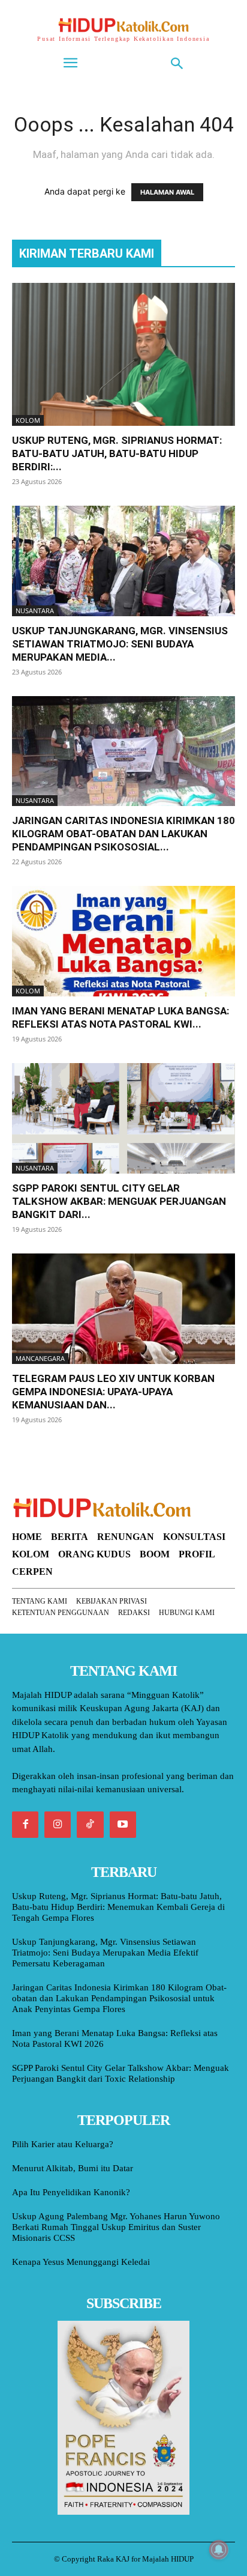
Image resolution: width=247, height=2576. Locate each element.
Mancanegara (40, 1358)
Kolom (28, 420)
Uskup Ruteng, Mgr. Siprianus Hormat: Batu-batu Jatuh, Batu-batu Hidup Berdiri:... (117, 453)
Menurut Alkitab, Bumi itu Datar (73, 2168)
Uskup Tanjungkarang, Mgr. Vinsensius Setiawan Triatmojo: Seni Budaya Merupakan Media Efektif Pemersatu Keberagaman (105, 1953)
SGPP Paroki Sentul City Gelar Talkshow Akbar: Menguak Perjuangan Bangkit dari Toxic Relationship (121, 2073)
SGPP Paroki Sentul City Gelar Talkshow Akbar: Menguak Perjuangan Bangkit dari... (119, 1201)
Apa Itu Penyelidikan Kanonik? (71, 2192)
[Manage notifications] (219, 2550)
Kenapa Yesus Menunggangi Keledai (81, 2262)
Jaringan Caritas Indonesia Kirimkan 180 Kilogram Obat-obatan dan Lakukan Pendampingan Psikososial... (123, 834)
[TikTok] (90, 1825)
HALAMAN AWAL (167, 192)
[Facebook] (25, 1825)
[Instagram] (58, 1825)
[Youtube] (123, 1825)
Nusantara (35, 611)
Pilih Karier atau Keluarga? (63, 2144)
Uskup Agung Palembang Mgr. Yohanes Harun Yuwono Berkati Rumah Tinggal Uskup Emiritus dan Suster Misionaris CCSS (116, 2227)
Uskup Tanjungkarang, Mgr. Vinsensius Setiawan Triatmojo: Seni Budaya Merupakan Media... (120, 644)
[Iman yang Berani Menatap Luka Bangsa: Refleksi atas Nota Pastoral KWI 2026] (123, 941)
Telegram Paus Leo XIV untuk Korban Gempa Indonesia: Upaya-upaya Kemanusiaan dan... (113, 1392)
